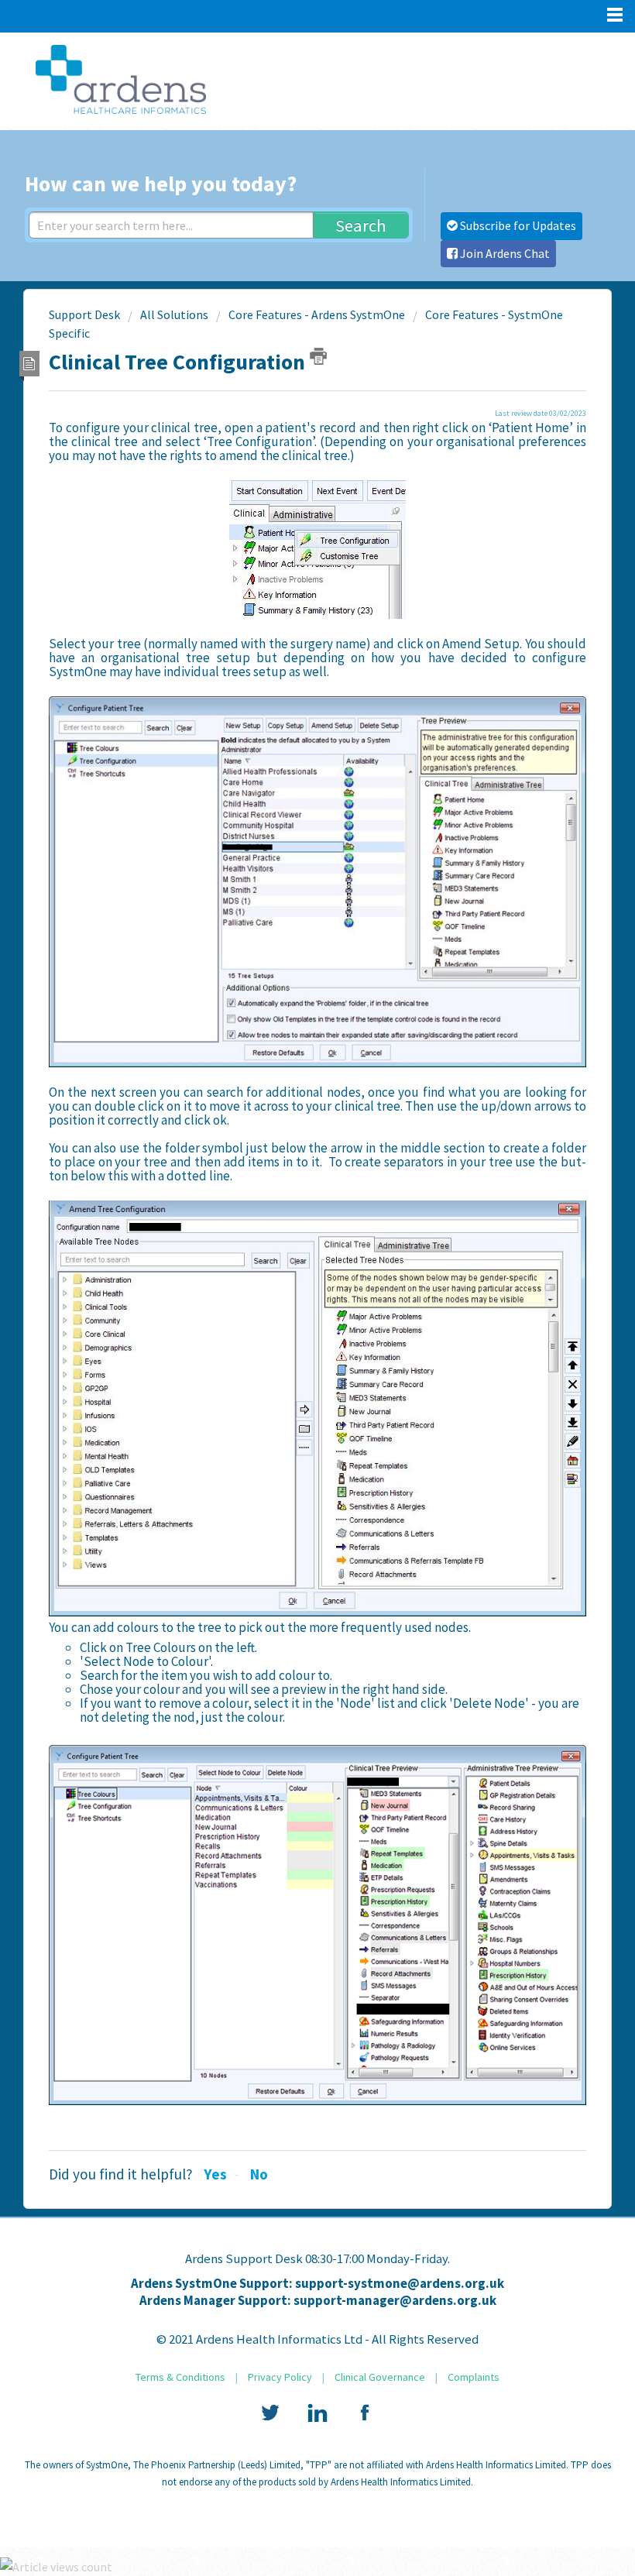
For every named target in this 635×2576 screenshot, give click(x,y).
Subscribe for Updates (517, 225)
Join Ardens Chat (504, 253)
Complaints (474, 2377)
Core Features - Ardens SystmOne (317, 314)
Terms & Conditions (180, 2377)
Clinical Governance (380, 2377)
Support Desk (84, 314)
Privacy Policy (280, 2377)
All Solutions (174, 314)
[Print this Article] (318, 356)
